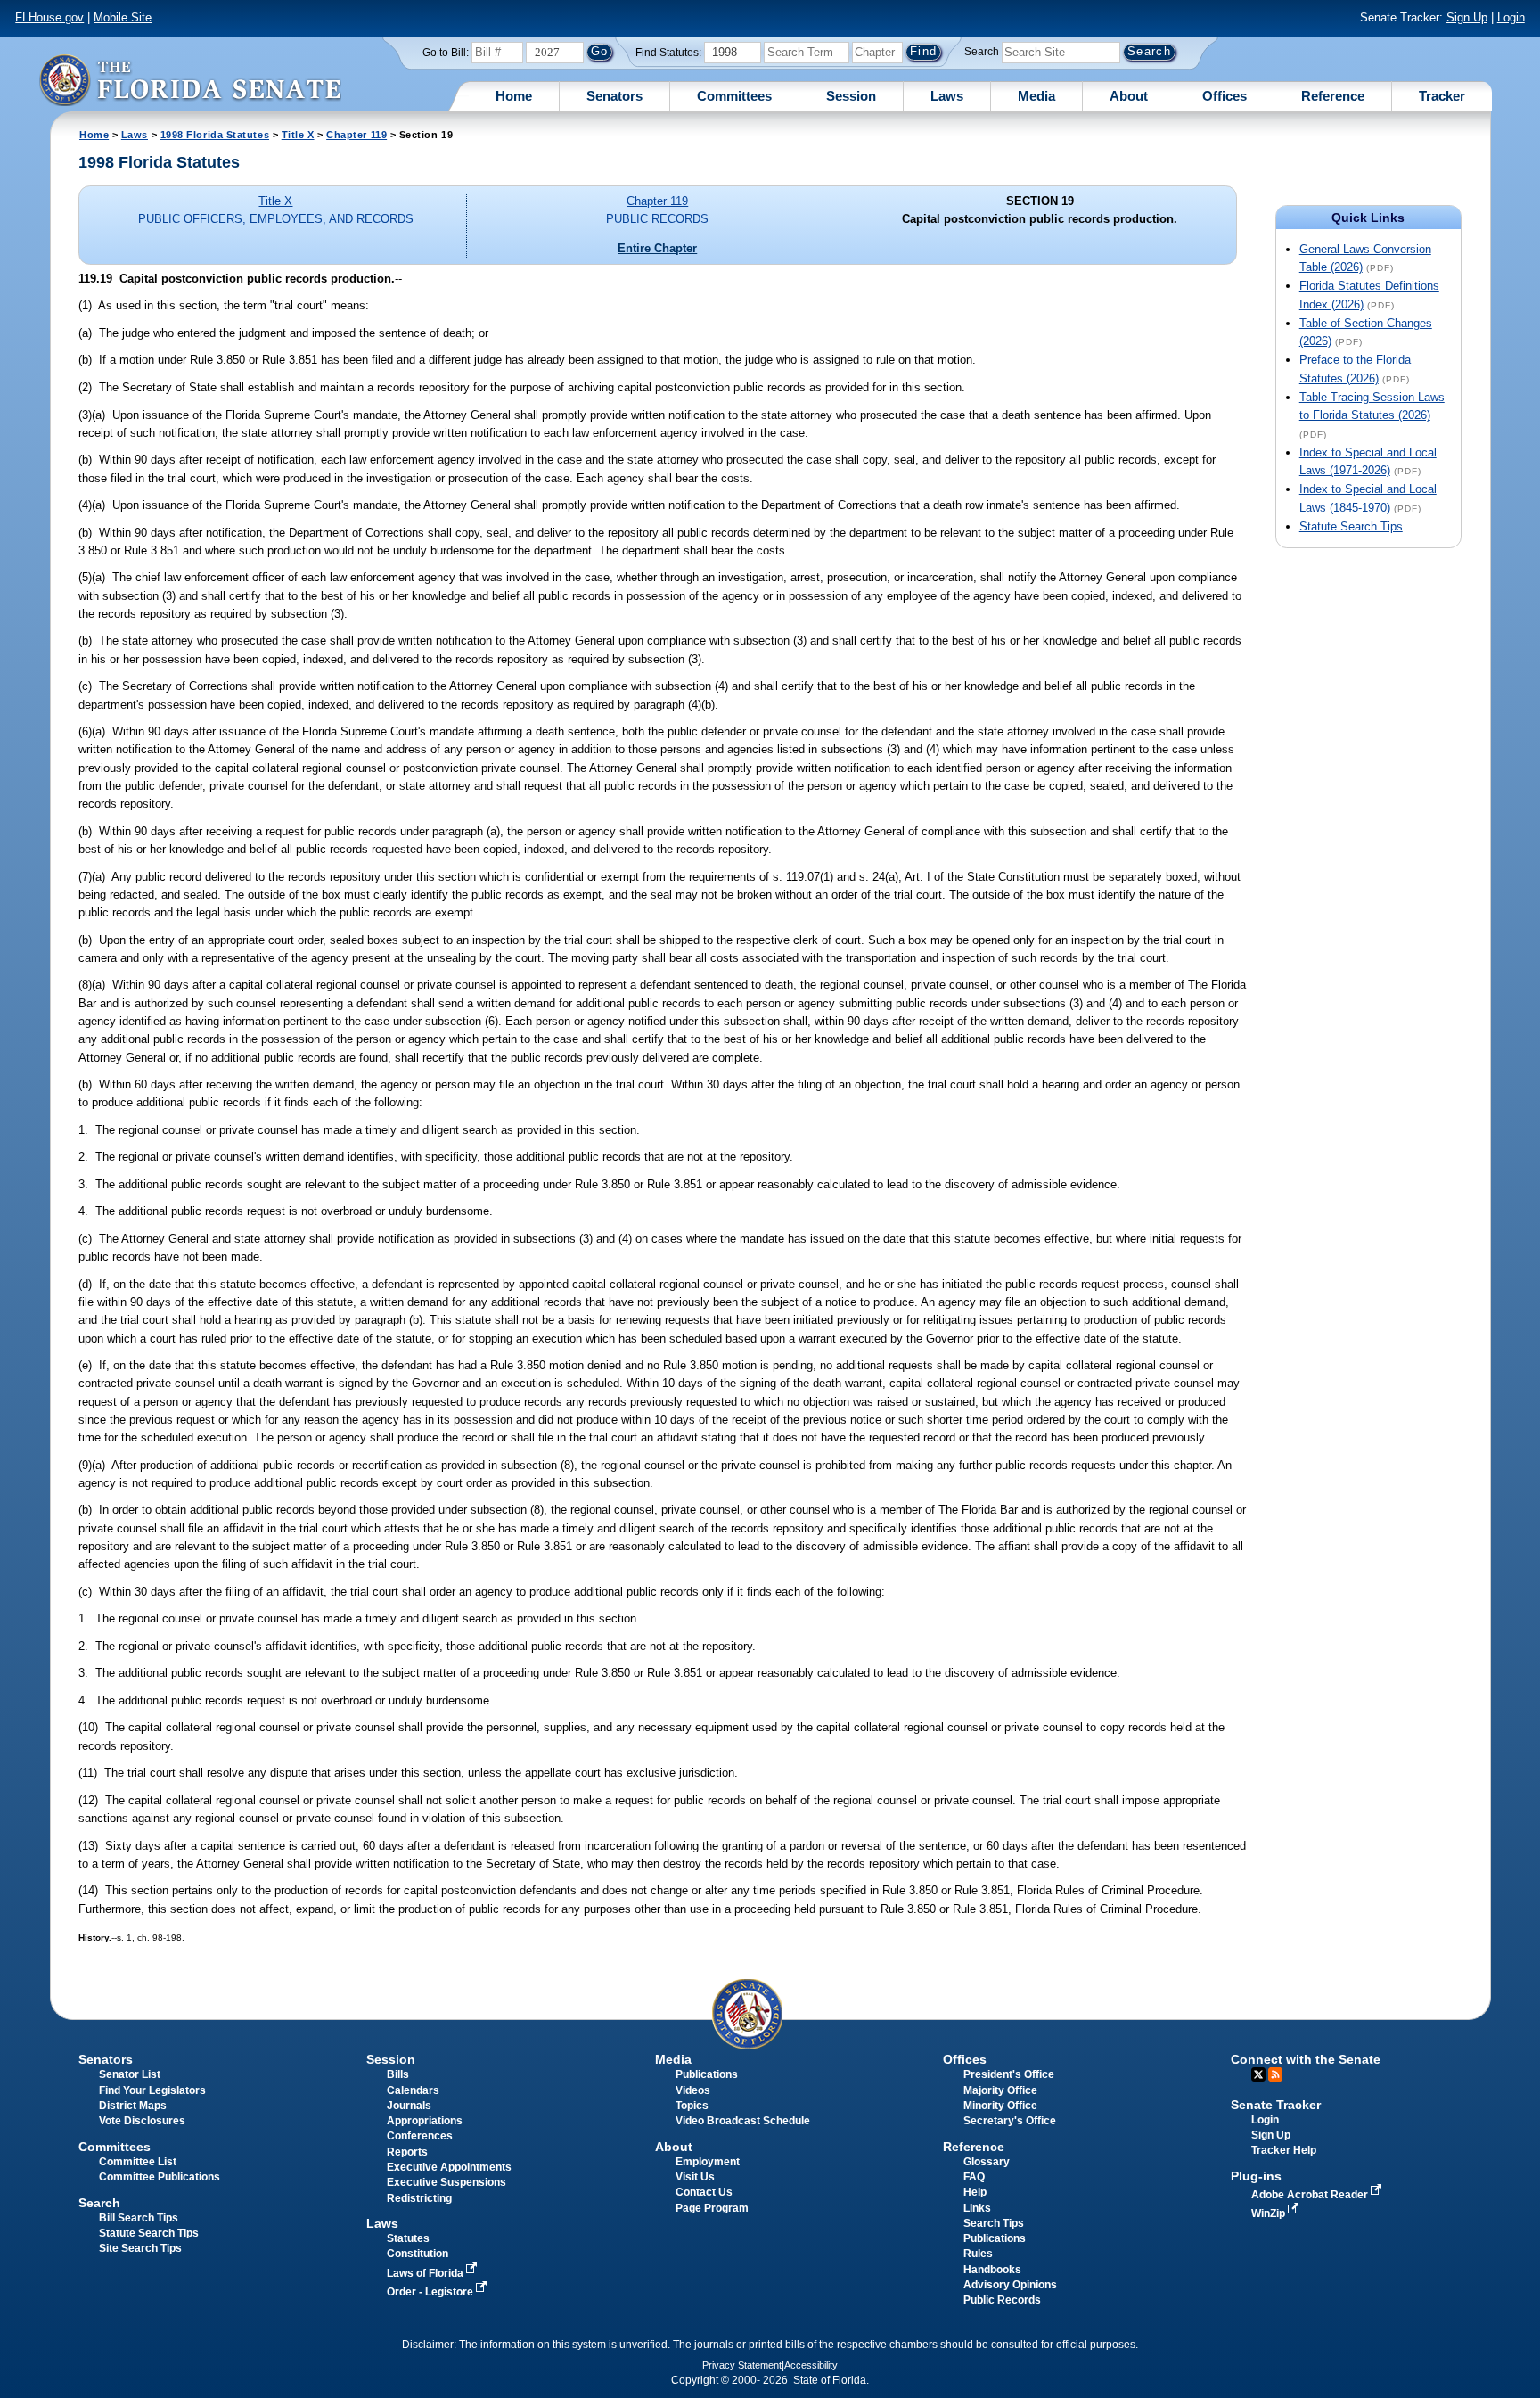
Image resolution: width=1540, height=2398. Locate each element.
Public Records (1002, 2300)
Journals (409, 2106)
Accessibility (811, 2365)
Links (977, 2208)
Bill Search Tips (139, 2218)
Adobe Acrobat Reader (1311, 2195)
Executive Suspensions (446, 2182)
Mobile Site (123, 17)
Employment (708, 2162)
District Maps (133, 2106)
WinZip (1270, 2213)
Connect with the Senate (1306, 2059)
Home (514, 96)
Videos (693, 2090)
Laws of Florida (426, 2273)
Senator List (130, 2074)
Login (1511, 17)
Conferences (420, 2136)
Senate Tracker (1276, 2105)
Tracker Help (1284, 2150)
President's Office (1009, 2074)
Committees (734, 96)
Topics (692, 2106)
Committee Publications (160, 2177)
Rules (978, 2254)
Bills (398, 2074)
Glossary (987, 2162)
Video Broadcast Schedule (743, 2121)
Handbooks (992, 2270)
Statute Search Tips (1351, 526)
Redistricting (419, 2198)
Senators (614, 96)
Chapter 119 (356, 135)
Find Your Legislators (152, 2090)
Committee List (138, 2162)
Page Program (712, 2208)
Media (1036, 96)
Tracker (1442, 96)
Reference (1333, 96)
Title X (298, 135)
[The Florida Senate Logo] (190, 80)
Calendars (413, 2090)
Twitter (1258, 2074)
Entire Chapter (657, 248)
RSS (1275, 2074)
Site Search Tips (140, 2248)
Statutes (408, 2238)
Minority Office (1000, 2106)
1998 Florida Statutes (215, 135)
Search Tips (994, 2223)
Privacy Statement (742, 2365)
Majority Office (1000, 2090)
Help (975, 2192)
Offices (1225, 96)
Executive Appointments (449, 2167)
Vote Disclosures (142, 2121)
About (1129, 96)
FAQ (974, 2177)
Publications (707, 2074)
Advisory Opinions (1010, 2285)
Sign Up (1467, 17)
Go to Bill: (446, 53)
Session (851, 96)
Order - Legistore (431, 2292)
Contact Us (704, 2192)
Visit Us (695, 2177)
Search (982, 52)
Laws (947, 96)
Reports (407, 2152)
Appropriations (425, 2121)
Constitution (418, 2254)
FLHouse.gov (49, 17)
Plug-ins (1256, 2176)
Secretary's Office (1010, 2121)
